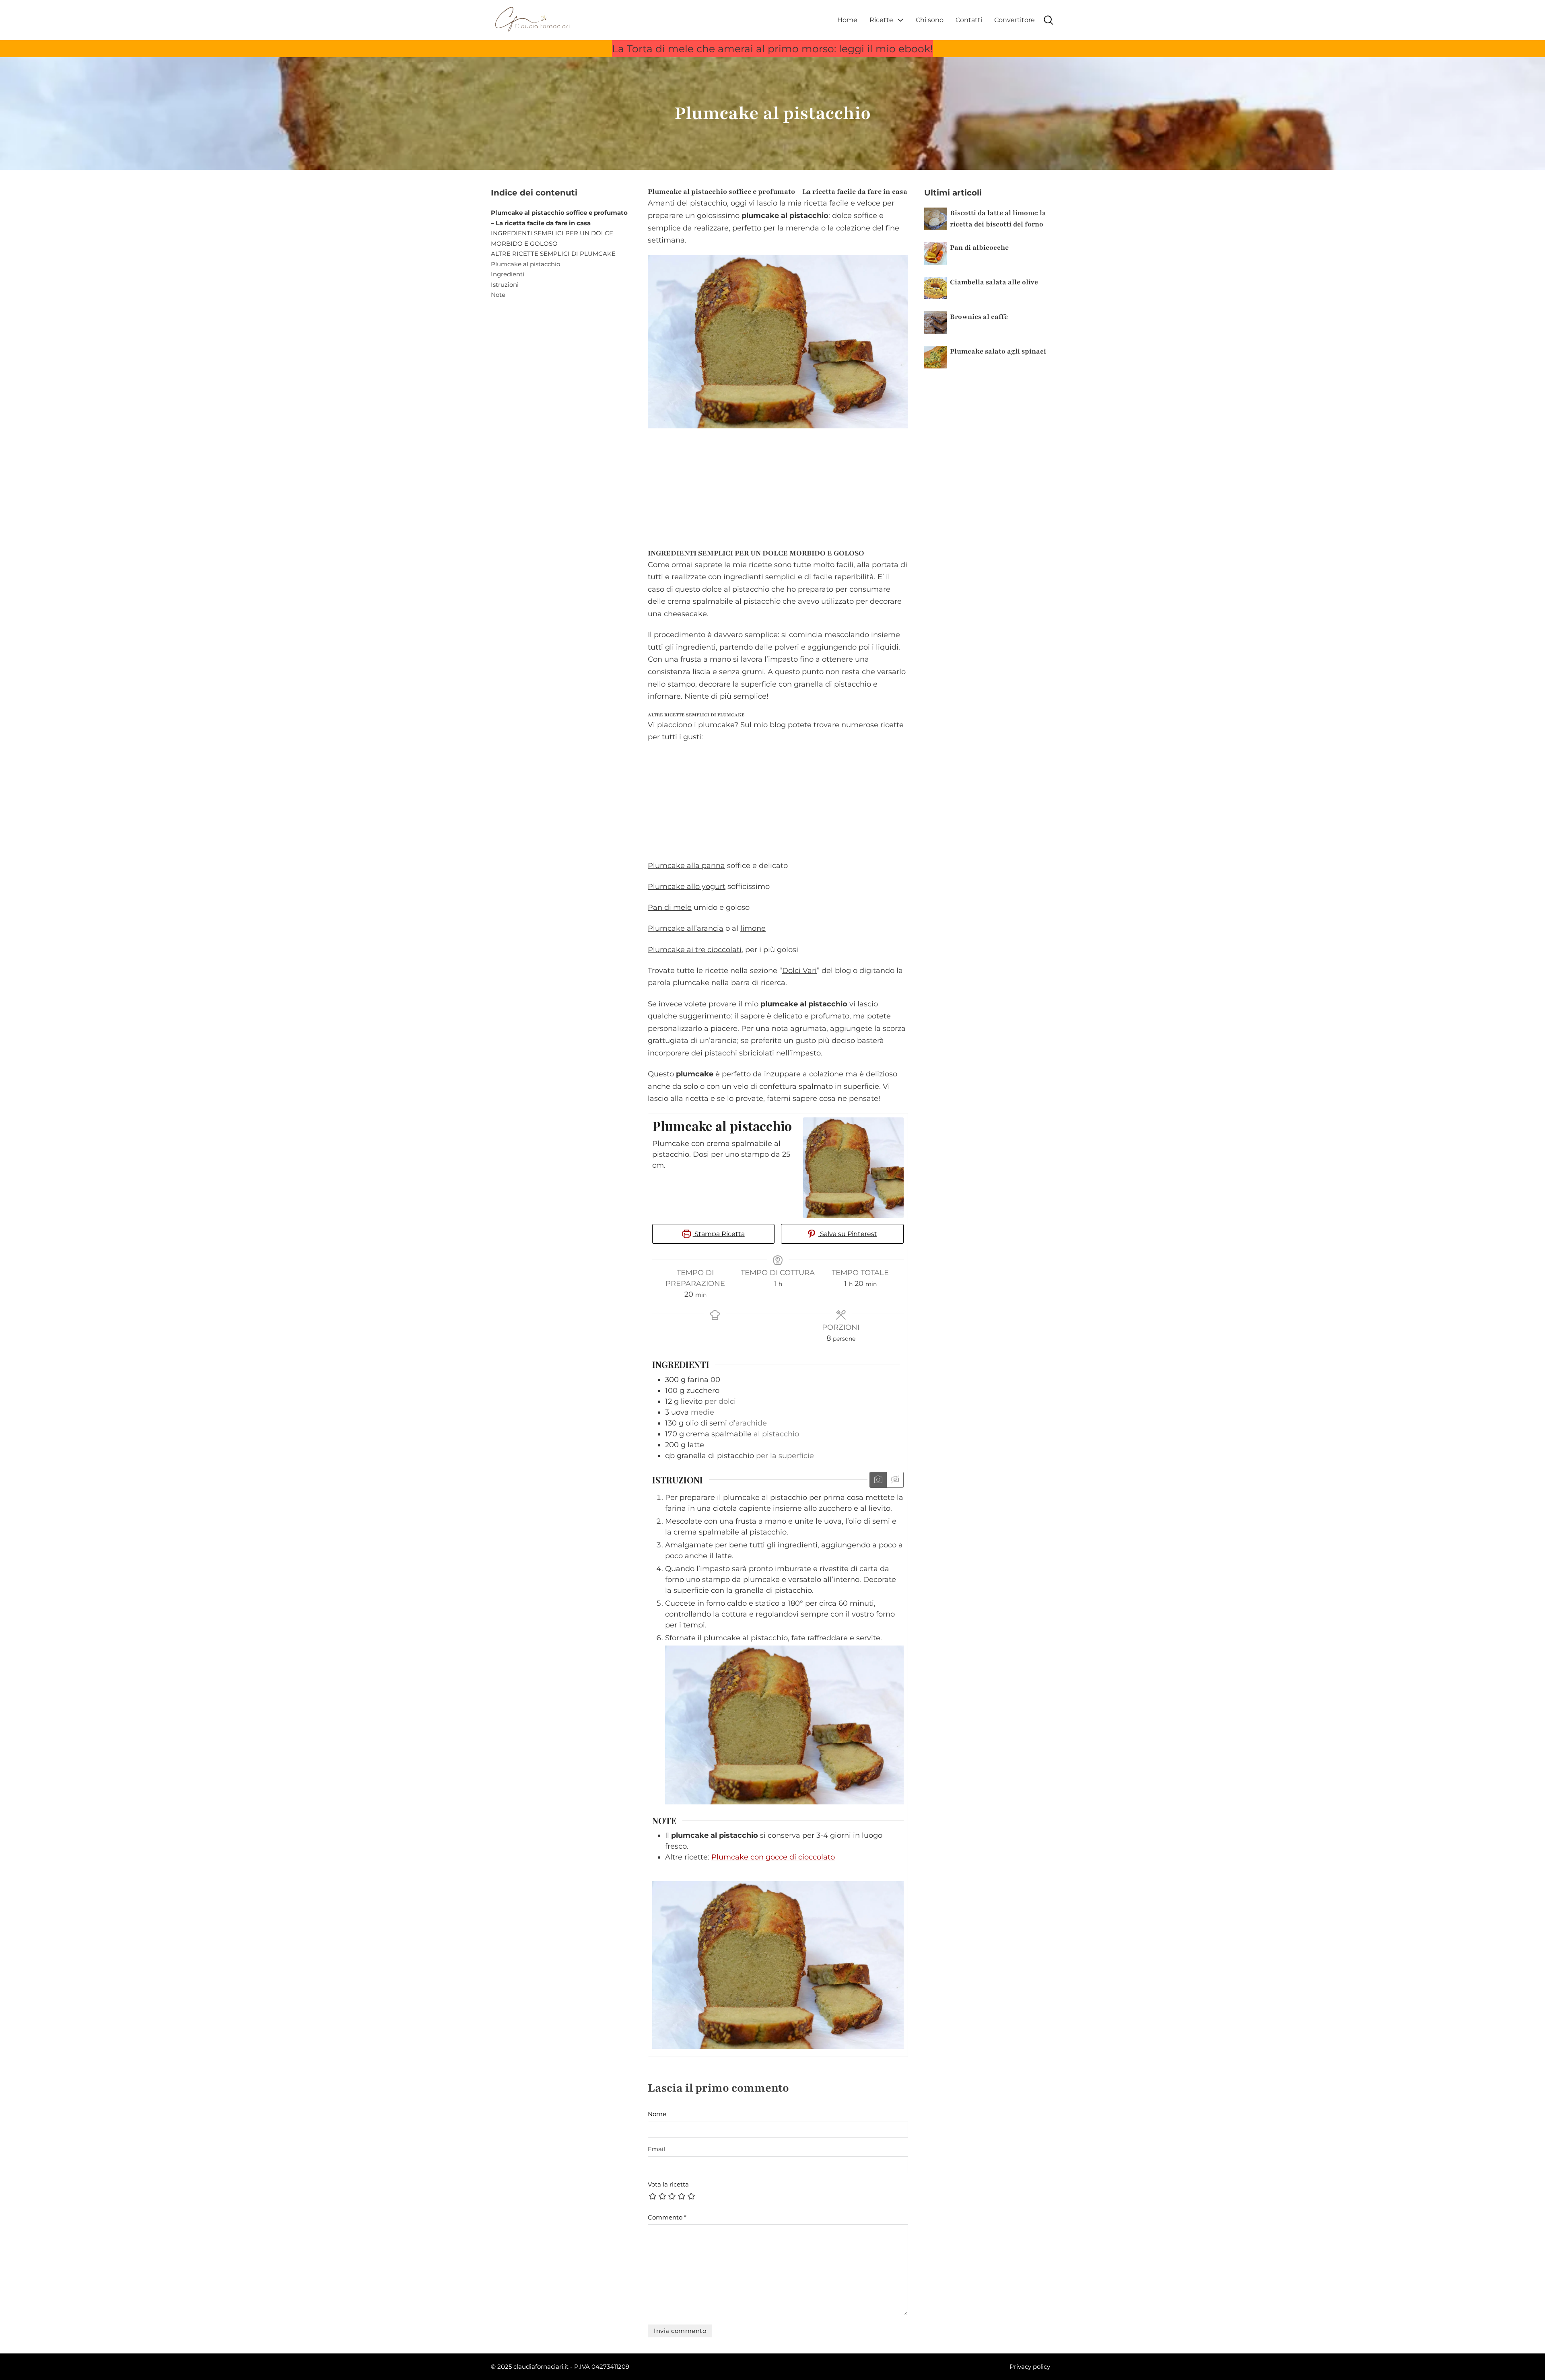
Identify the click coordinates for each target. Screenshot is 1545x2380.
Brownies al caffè (979, 317)
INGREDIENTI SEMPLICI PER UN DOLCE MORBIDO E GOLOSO (552, 238)
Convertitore (1015, 20)
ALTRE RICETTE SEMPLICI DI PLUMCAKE (553, 254)
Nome (657, 2114)
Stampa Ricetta (719, 1234)
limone (753, 928)
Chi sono (930, 20)
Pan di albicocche (979, 248)
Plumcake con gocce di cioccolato (773, 1857)
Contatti (969, 20)
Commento (667, 2217)
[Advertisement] (778, 486)
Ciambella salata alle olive (994, 282)
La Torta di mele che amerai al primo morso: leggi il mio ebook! (772, 49)
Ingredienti (508, 274)
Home (847, 20)
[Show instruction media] (878, 1480)
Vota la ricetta (668, 2184)
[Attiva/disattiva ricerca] (1049, 20)
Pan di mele (670, 907)
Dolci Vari (799, 971)
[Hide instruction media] (895, 1480)
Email (656, 2149)
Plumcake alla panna (686, 866)
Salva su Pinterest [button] (848, 1234)
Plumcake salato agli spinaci (998, 351)
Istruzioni (505, 285)
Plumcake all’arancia (686, 928)
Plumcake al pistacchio (525, 264)
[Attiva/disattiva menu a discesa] (900, 20)
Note (498, 295)
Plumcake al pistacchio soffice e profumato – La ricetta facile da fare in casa (559, 218)
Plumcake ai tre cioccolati (695, 950)
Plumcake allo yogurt (687, 887)
